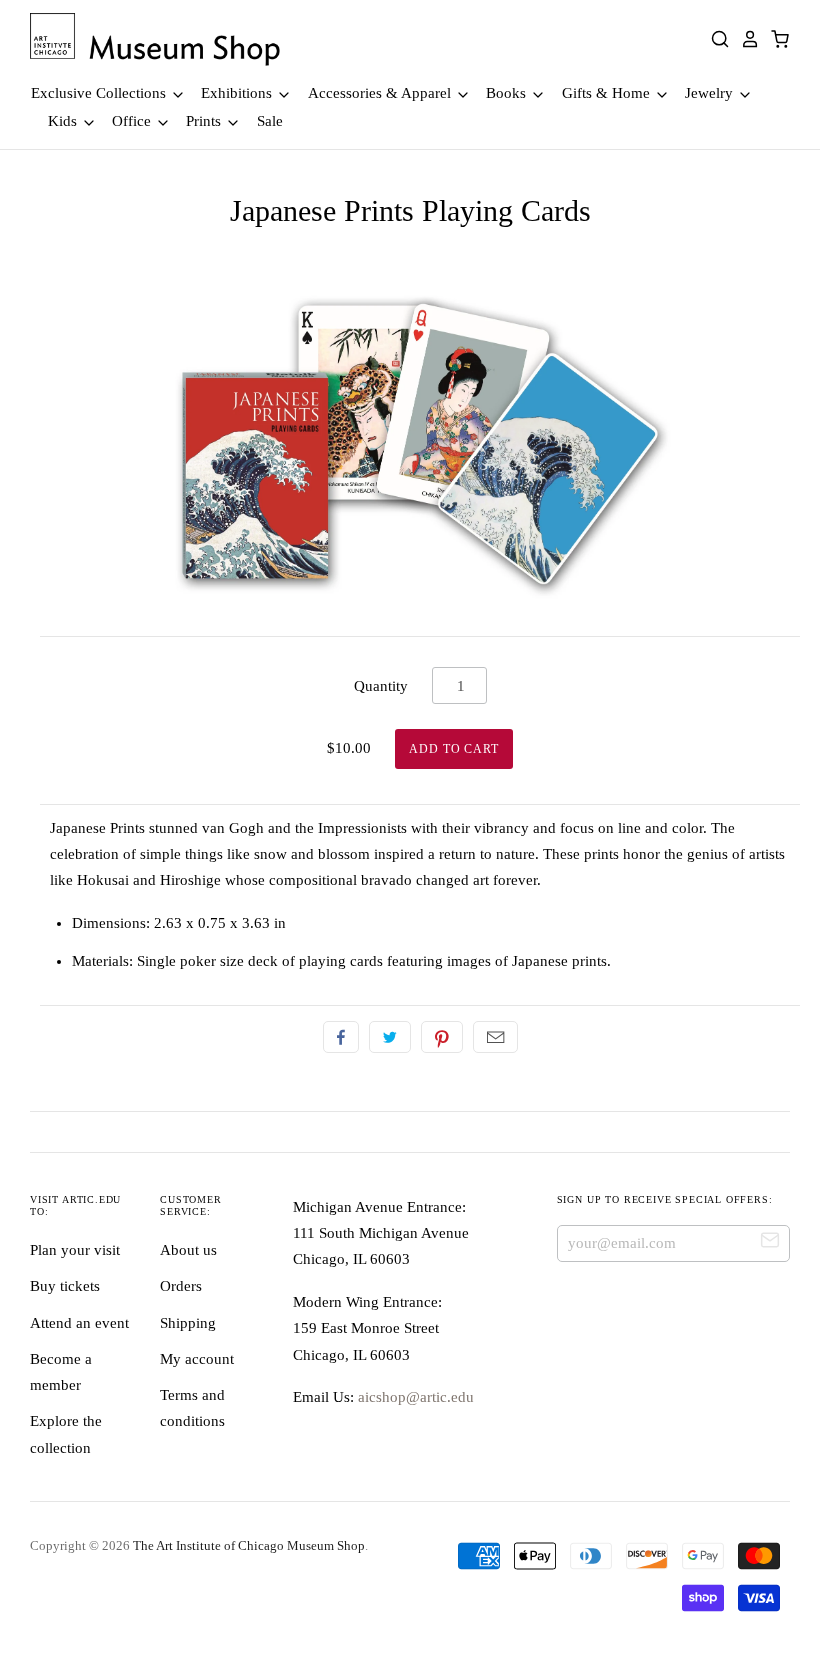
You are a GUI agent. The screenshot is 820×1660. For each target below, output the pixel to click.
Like (341, 1037)
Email (495, 1037)
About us (188, 1250)
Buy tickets (65, 1286)
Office (133, 121)
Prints (205, 121)
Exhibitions (238, 93)
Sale (270, 121)
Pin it (442, 1037)
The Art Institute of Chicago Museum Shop (249, 1545)
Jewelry (711, 93)
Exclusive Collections (100, 93)
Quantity (381, 686)
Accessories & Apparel (381, 93)
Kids (64, 121)
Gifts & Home (608, 93)
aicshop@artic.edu (414, 1397)
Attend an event (79, 1323)
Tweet (390, 1037)
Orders (181, 1286)
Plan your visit (75, 1250)
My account (197, 1359)
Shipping (188, 1323)
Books (508, 93)
